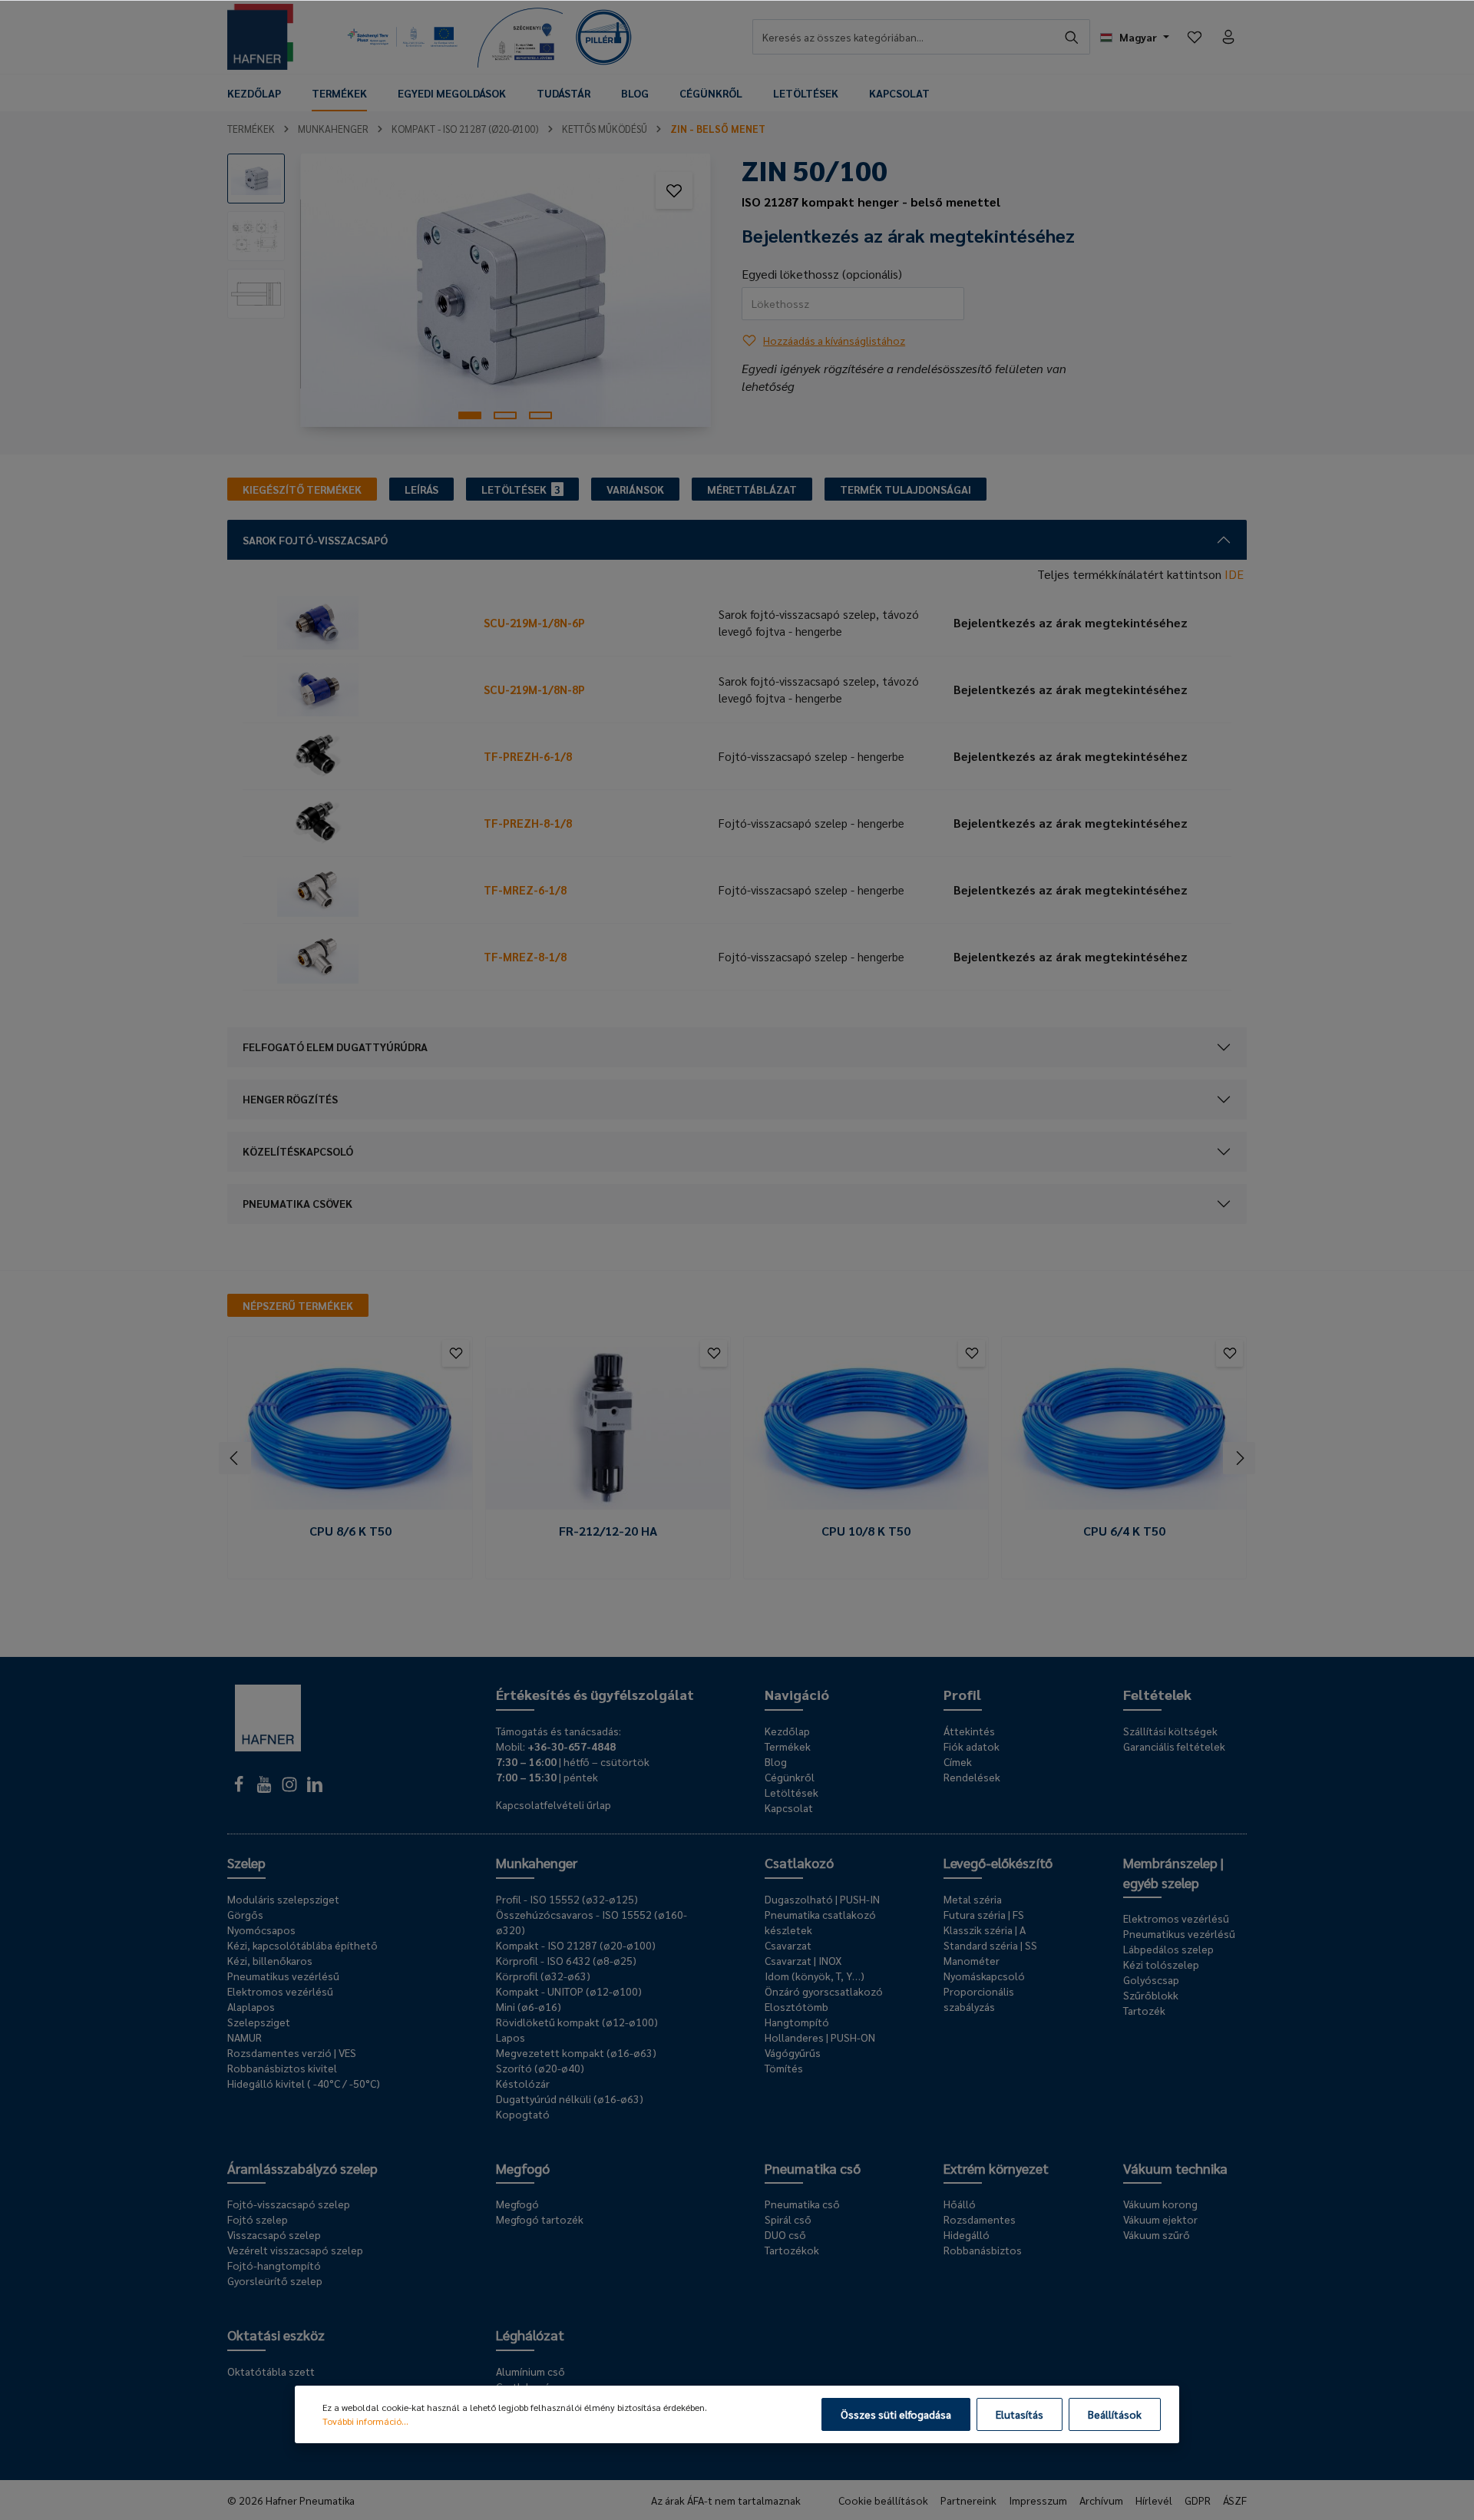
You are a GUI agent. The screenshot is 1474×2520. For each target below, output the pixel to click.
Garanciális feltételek (1174, 1746)
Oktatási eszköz (276, 2335)
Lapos (511, 2037)
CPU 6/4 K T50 (1124, 1531)
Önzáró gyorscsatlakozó (824, 1991)
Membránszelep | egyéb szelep (1173, 1872)
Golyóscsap (1151, 1979)
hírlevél (1154, 2500)
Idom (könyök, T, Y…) (815, 1976)
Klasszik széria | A (985, 1930)
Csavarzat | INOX (803, 1960)
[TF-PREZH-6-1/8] (360, 756)
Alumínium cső (530, 2371)
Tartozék (1144, 2010)
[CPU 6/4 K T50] (1124, 1429)
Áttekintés (969, 1731)
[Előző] (235, 1458)
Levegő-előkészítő (998, 1862)
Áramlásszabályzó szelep (302, 2168)
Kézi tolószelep (1161, 1964)
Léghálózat (530, 2335)
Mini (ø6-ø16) (529, 2006)
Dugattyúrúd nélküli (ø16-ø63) (570, 2098)
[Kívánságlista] (1195, 37)
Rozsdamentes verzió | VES (292, 2052)
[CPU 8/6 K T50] (350, 1429)
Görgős (245, 1914)
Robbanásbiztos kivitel (282, 2068)
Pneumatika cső (813, 2168)
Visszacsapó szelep (274, 2234)
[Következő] (1239, 1458)
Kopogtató (523, 2114)
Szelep (246, 1862)
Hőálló (960, 2204)
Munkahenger (537, 1862)
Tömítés (784, 2068)
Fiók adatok (972, 1746)
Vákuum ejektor (1160, 2219)
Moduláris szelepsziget (283, 1899)
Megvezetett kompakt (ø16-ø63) (576, 2052)
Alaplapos (251, 2006)
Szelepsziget (259, 2022)
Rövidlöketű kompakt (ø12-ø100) (577, 2022)
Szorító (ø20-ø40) (540, 2068)
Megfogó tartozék (540, 2219)
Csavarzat (788, 1945)
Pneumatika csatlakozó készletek (820, 1922)
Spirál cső (788, 2219)
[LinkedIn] (315, 1788)
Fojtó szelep (258, 2219)
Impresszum (1038, 2500)
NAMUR (245, 2037)
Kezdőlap (787, 1731)
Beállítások (1115, 2414)
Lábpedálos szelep (1168, 1949)
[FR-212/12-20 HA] (608, 1429)
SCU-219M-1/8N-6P (534, 622)
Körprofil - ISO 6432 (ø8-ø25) (566, 1960)
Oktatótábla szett (271, 2371)
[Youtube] (265, 1788)
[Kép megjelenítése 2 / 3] (505, 415)
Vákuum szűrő (1157, 2234)
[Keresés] (1072, 37)
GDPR (1198, 2500)
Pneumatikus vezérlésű (283, 1976)
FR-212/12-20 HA (608, 1531)
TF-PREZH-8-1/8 (528, 823)
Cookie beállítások (883, 2500)
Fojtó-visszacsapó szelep (289, 2204)
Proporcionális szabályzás (979, 1999)
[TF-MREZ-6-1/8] (360, 890)
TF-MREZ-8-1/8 (525, 956)
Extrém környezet (996, 2168)
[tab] (302, 489)
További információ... (365, 2421)
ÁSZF (1235, 2500)
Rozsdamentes (980, 2219)
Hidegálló (967, 2234)
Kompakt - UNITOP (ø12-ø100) (569, 1991)
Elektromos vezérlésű (280, 1991)
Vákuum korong (1160, 2204)
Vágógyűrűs (793, 2052)
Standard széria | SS (990, 1945)
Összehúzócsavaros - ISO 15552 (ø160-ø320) (592, 1922)
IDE (1234, 574)
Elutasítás (1020, 2414)
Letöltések (792, 1792)
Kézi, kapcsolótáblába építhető (302, 1945)
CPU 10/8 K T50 (866, 1531)
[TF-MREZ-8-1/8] (360, 957)
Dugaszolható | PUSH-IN (822, 1899)
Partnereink (968, 2500)
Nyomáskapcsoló (984, 1976)
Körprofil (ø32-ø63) (543, 1976)
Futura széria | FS (984, 1914)
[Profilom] (1228, 37)
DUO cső (785, 2234)
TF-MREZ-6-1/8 (525, 890)
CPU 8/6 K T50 (350, 1531)
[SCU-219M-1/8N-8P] (360, 690)
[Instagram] (291, 1788)
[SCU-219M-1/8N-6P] (360, 623)
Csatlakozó (799, 1862)
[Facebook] (240, 1788)
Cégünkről (790, 1777)
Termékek (788, 1746)
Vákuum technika (1175, 2168)
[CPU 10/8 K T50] (866, 1429)
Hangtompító (797, 2022)
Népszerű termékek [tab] (298, 1305)
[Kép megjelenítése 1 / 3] (470, 415)
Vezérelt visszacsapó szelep (295, 2250)
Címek (958, 1761)
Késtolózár (523, 2083)
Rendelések (972, 1777)
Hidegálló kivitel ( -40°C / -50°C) (304, 2083)
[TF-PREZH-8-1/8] (360, 823)
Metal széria (973, 1899)
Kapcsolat (789, 1807)
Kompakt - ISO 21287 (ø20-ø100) (576, 1945)
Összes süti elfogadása (896, 2414)
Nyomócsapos (261, 1930)
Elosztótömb (796, 2006)
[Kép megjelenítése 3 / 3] (540, 415)
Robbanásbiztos (983, 2250)
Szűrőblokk (1151, 1995)
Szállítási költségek (1170, 1731)
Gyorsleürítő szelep (275, 2280)
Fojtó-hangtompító (274, 2265)
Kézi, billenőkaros (270, 1960)
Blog (776, 1761)
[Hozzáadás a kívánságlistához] (674, 190)
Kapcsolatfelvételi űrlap (554, 1804)
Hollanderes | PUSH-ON (820, 2037)
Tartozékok (792, 2250)
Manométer (972, 1960)
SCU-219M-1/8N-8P (534, 689)
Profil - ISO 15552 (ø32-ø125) (567, 1899)
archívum (1101, 2500)
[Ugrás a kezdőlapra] (260, 37)
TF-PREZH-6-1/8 (528, 756)
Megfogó (523, 2168)
